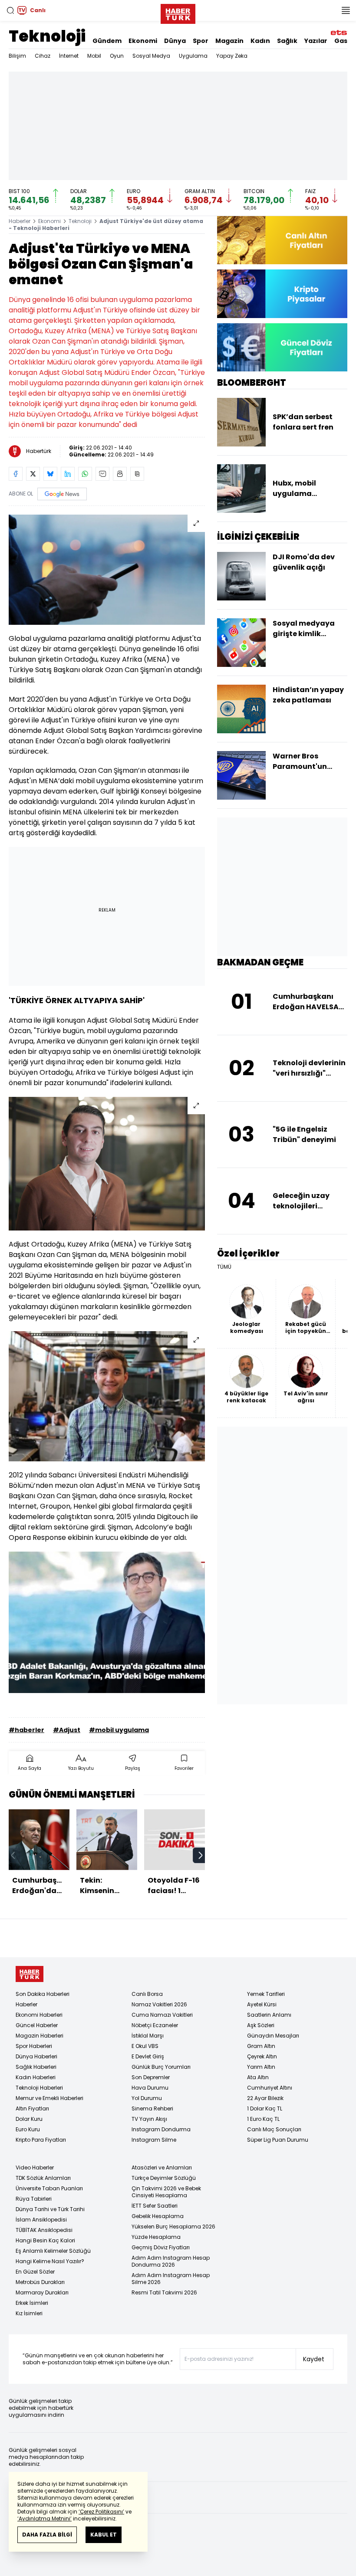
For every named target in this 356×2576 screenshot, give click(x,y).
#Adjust (67, 1730)
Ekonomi (143, 41)
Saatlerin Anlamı (269, 2015)
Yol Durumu (147, 2098)
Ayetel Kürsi (262, 2004)
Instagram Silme (154, 2140)
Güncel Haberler (37, 2025)
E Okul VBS (145, 2046)
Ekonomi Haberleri (39, 2015)
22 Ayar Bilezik (265, 2098)
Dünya (175, 41)
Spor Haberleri (34, 2046)
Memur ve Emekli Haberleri (49, 2098)
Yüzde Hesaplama (156, 2237)
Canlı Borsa (147, 1994)
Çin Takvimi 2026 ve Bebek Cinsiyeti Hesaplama (166, 2192)
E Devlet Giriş (148, 2056)
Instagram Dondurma (161, 2129)
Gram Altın (261, 2046)
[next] (201, 1855)
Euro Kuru (28, 2129)
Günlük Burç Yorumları (161, 2067)
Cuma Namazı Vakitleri (162, 2015)
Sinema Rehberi (152, 2108)
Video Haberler (35, 2167)
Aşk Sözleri (261, 2025)
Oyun (117, 56)
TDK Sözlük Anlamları (43, 2178)
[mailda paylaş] (102, 474)
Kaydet (314, 2359)
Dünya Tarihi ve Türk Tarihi (50, 2209)
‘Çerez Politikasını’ (101, 2512)
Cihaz (43, 56)
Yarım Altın (261, 2067)
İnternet (69, 56)
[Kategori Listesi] (346, 10)
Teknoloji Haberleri (39, 2088)
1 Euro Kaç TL (263, 2119)
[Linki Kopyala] (137, 474)
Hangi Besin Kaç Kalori (45, 2240)
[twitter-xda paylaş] (33, 474)
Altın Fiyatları (32, 2108)
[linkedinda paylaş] (68, 474)
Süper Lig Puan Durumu (278, 2140)
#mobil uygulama (119, 1730)
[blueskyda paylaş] (50, 474)
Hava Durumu (150, 2088)
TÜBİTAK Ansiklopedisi (44, 2230)
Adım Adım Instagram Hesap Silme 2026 (171, 2279)
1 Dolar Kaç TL (265, 2108)
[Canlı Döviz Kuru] (282, 347)
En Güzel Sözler (35, 2272)
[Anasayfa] (30, 1974)
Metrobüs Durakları (40, 2282)
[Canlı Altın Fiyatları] (282, 240)
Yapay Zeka (232, 56)
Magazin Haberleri (40, 2036)
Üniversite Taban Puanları (49, 2188)
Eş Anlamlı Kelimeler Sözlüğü (53, 2251)
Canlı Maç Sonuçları (274, 2129)
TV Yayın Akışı (149, 2119)
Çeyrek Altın (262, 2056)
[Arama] (10, 10)
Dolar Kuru (29, 2119)
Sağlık (287, 41)
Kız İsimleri (29, 2313)
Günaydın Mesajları (273, 2036)
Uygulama (193, 56)
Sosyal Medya (151, 56)
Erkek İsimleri (32, 2303)
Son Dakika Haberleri (43, 1994)
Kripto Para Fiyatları (41, 2140)
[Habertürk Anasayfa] (178, 12)
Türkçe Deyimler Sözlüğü (164, 2178)
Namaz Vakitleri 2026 (159, 2004)
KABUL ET (104, 2535)
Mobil (94, 56)
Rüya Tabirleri (34, 2199)
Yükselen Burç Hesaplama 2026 (173, 2227)
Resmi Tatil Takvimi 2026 (164, 2292)
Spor (201, 41)
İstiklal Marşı (148, 2036)
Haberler (20, 221)
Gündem (107, 41)
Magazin (229, 41)
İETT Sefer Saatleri (155, 2206)
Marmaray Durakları (42, 2292)
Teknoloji (47, 36)
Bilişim (17, 56)
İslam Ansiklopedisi (41, 2220)
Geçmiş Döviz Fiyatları (161, 2247)
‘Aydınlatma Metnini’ (44, 2519)
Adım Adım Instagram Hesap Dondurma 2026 (171, 2261)
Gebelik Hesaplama (158, 2216)
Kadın (260, 41)
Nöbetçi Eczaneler (155, 2025)
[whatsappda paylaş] (85, 474)
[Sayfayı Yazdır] (120, 474)
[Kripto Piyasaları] (282, 294)
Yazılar (316, 41)
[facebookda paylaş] (16, 474)
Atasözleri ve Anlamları (162, 2167)
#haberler (26, 1730)
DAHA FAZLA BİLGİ (47, 2535)
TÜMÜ (224, 1267)
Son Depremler (151, 2077)
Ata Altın (258, 2077)
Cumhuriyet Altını (270, 2088)
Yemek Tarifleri (266, 1994)
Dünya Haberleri (36, 2056)
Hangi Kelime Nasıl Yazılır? (50, 2261)
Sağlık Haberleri (36, 2067)
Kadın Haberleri (36, 2077)
